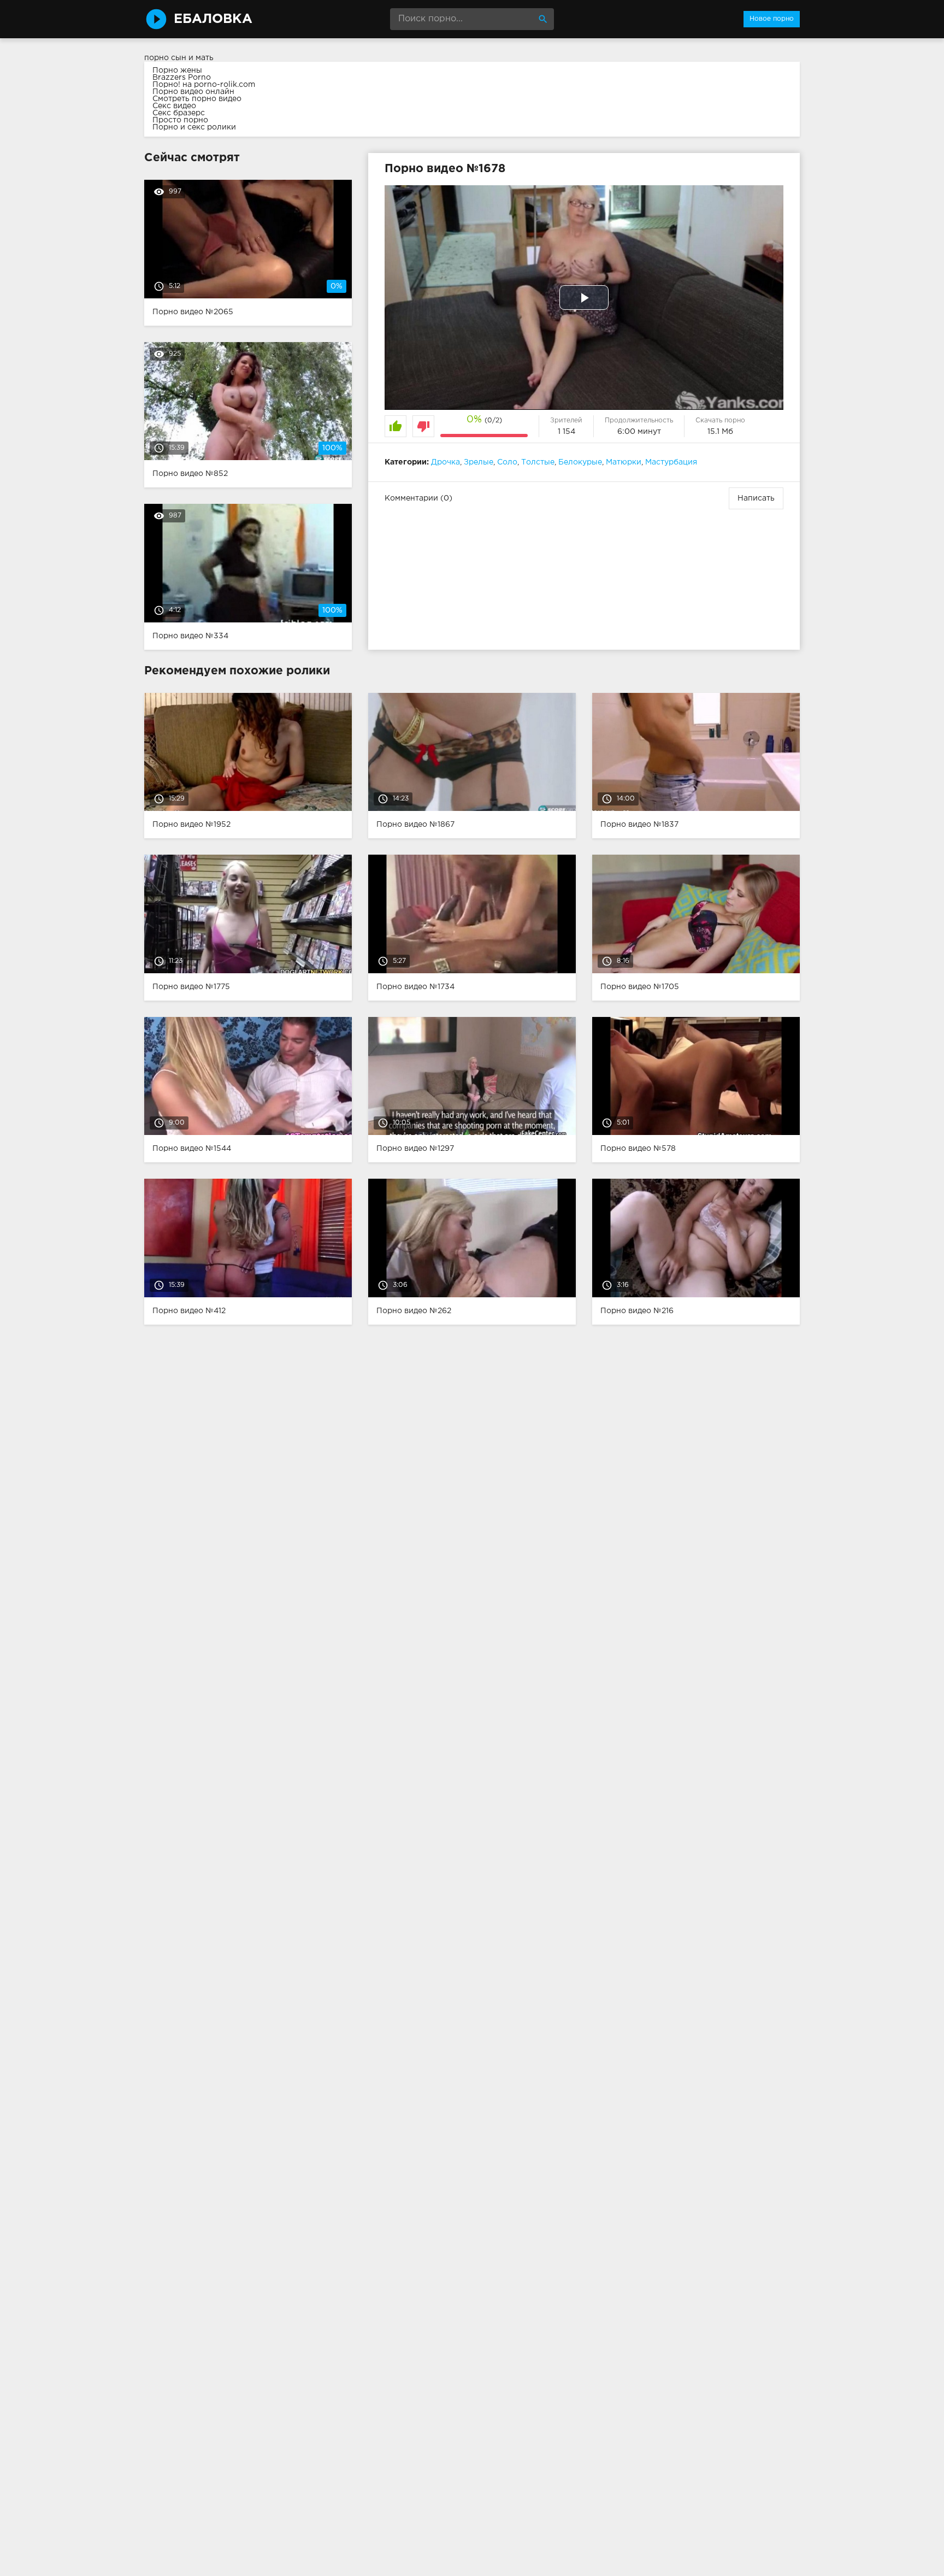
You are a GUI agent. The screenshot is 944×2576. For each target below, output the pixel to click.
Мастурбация (671, 462)
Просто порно (180, 120)
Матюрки (624, 462)
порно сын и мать (179, 58)
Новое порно (772, 19)
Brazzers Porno (182, 78)
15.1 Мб (720, 432)
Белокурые (580, 462)
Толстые (538, 462)
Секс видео (174, 106)
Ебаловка (213, 19)
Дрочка (446, 462)
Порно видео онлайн (193, 92)
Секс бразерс (179, 113)
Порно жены (177, 70)
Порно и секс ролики (194, 127)
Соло (507, 462)
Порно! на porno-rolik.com (204, 85)
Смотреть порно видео (197, 99)
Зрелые (479, 462)
